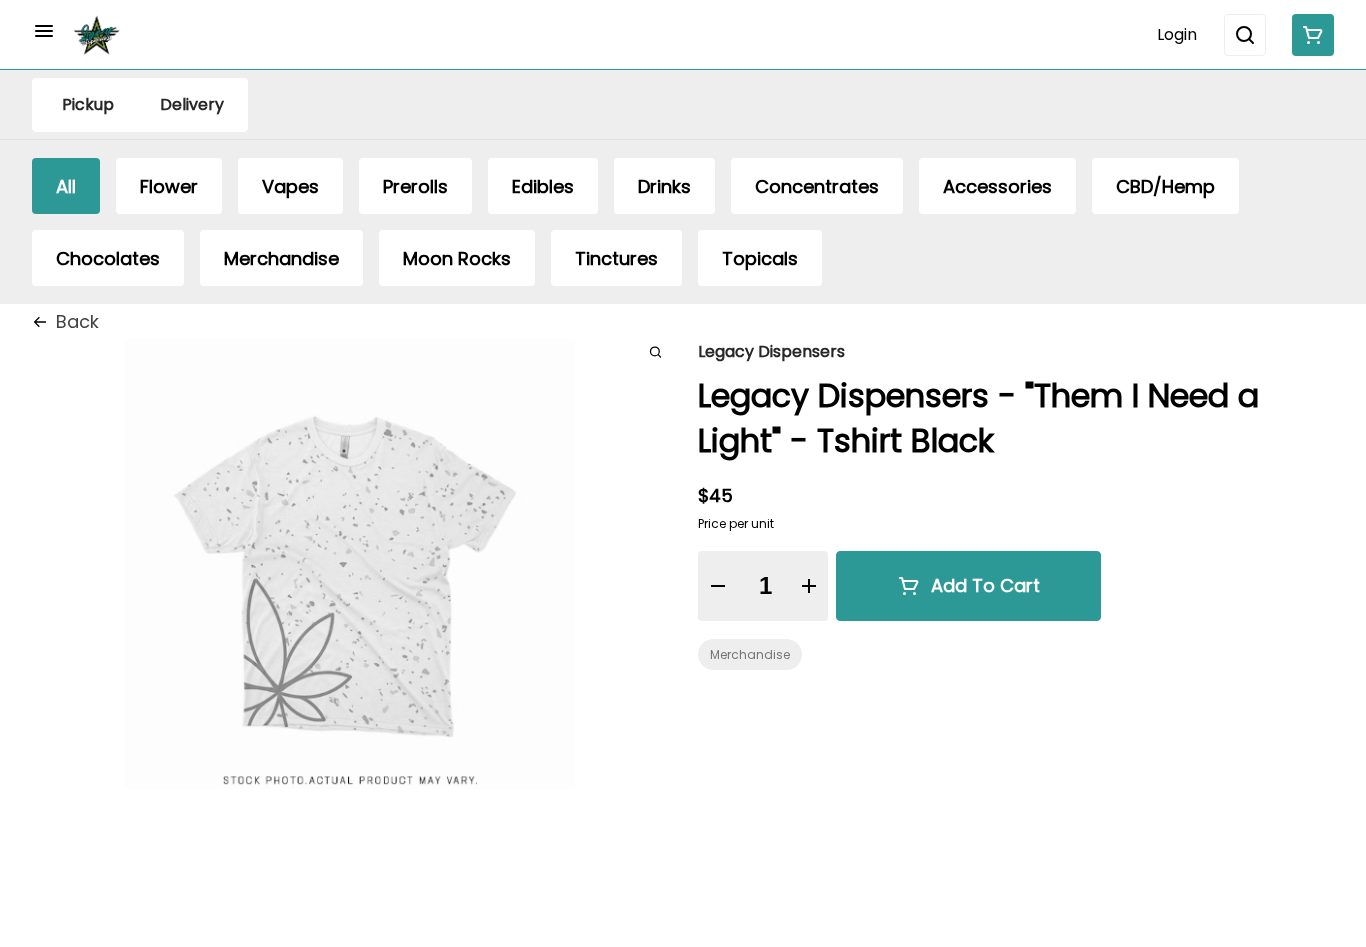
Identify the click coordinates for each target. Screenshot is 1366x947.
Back (77, 321)
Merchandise (750, 654)
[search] (655, 351)
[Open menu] (44, 31)
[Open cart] (1309, 35)
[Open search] (1245, 35)
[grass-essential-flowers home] (97, 35)
